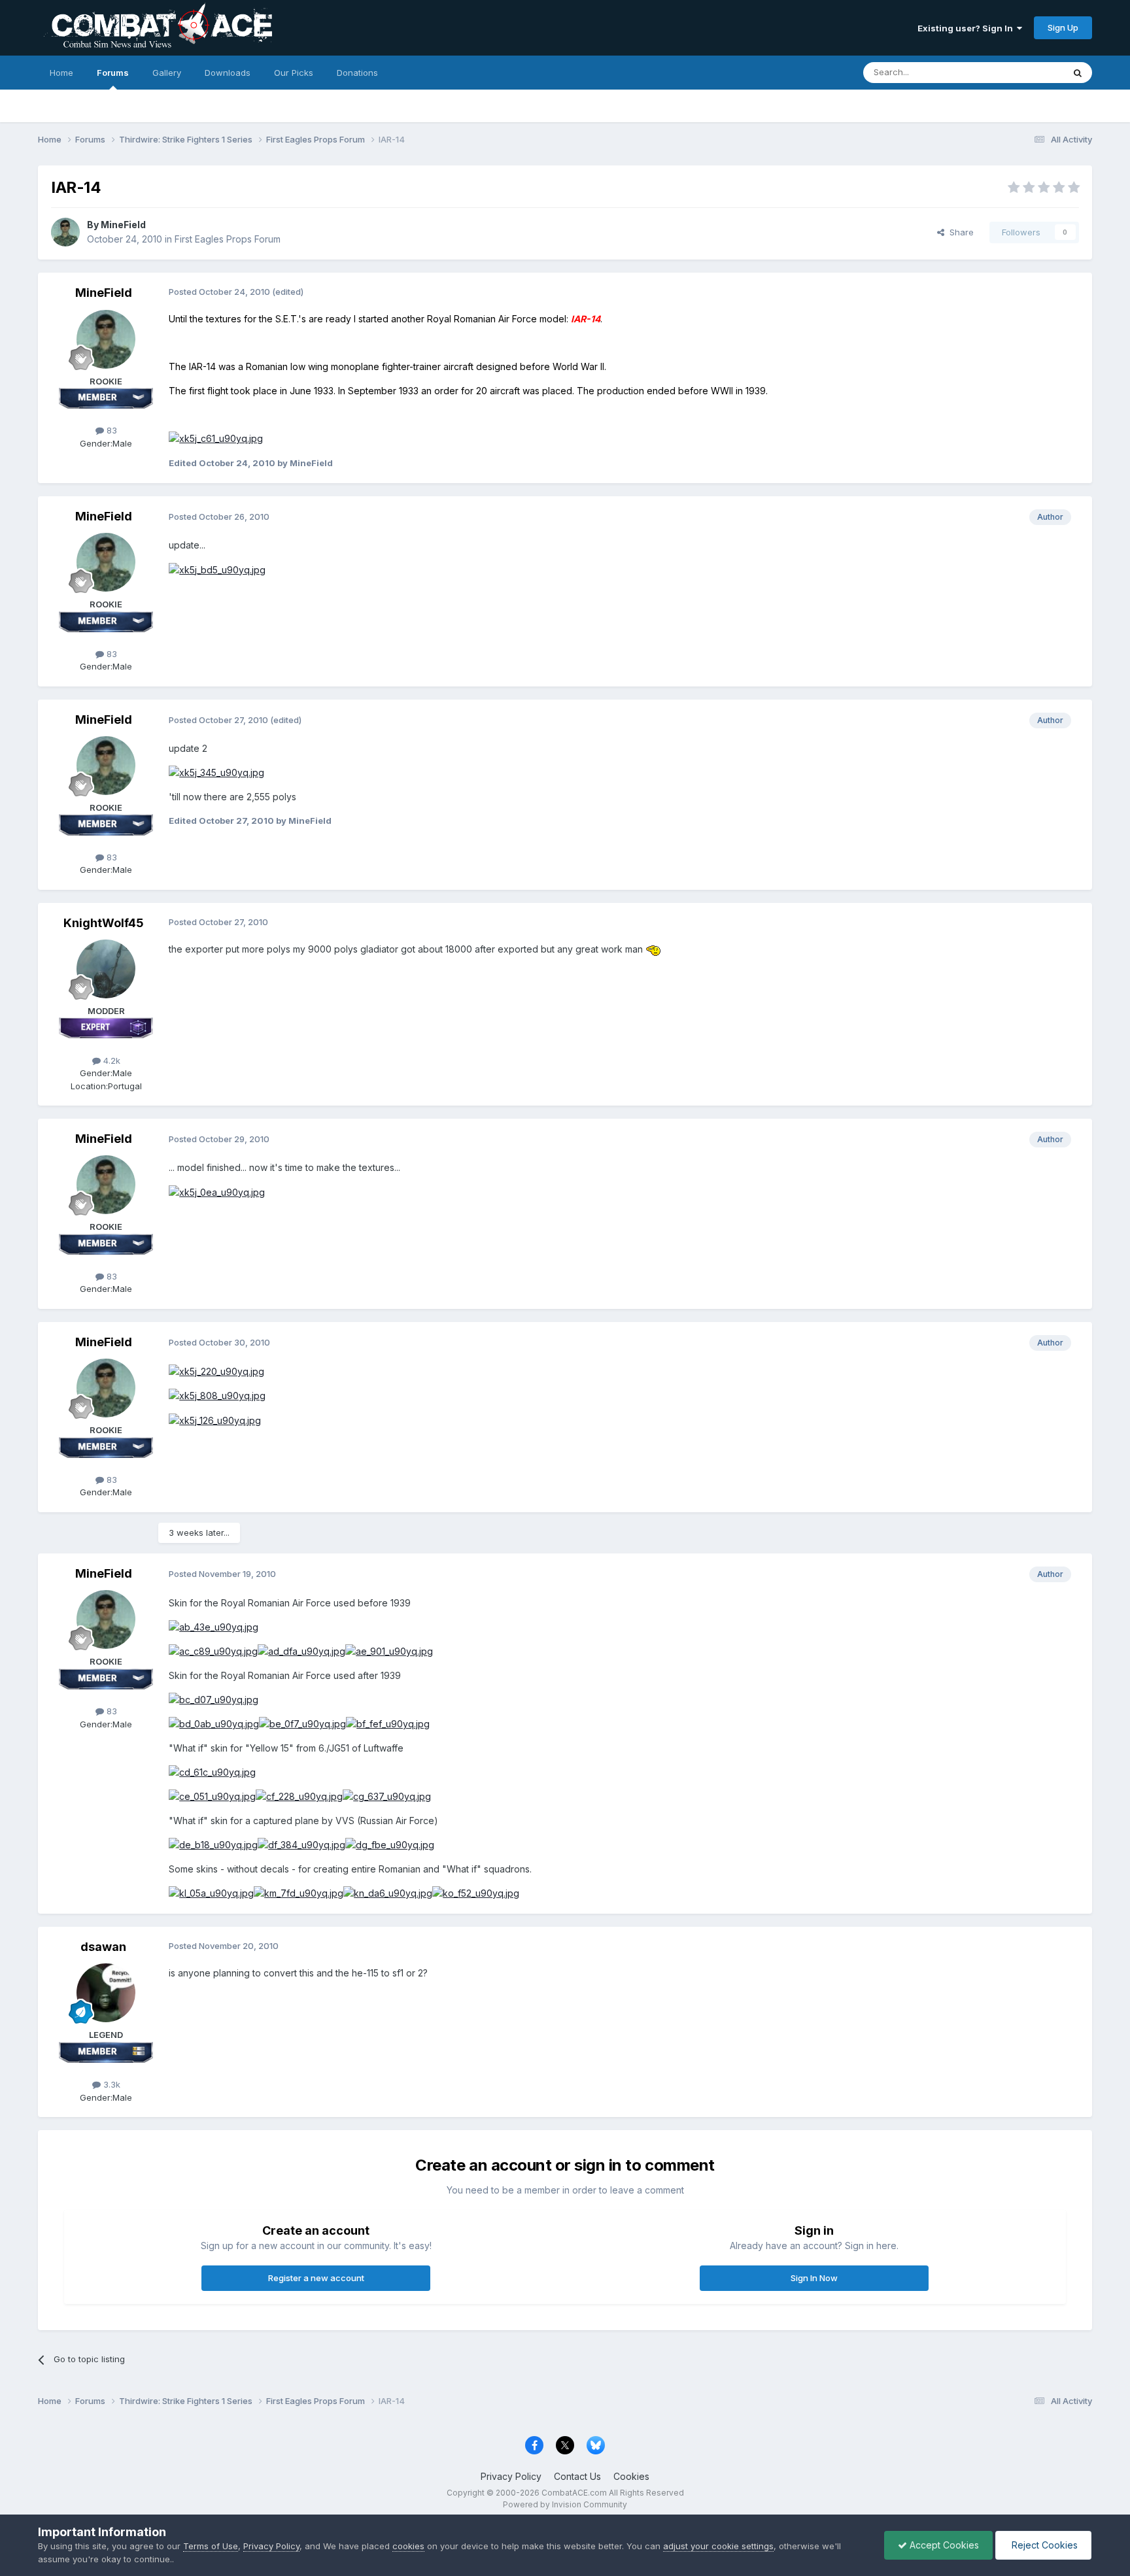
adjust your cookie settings (718, 2546)
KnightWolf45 (104, 923)
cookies (408, 2546)
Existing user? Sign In (967, 28)
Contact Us (577, 2476)
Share (959, 232)
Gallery (167, 73)
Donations (357, 73)
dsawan (103, 1947)
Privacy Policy (511, 2476)
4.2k (111, 1060)
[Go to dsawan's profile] (106, 1993)
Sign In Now (814, 2278)
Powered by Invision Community (565, 2504)
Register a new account (316, 2278)
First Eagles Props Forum (228, 239)
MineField (123, 225)
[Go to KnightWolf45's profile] (106, 969)
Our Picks (294, 73)
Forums (113, 73)
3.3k (111, 2084)
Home (61, 73)
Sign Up (1063, 27)
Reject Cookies (1043, 2545)
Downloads (228, 73)
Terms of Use (211, 2546)
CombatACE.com (574, 2493)
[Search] (1078, 73)
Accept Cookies (943, 2545)
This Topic (1025, 72)
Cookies (631, 2476)
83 (111, 430)
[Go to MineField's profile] (65, 232)
